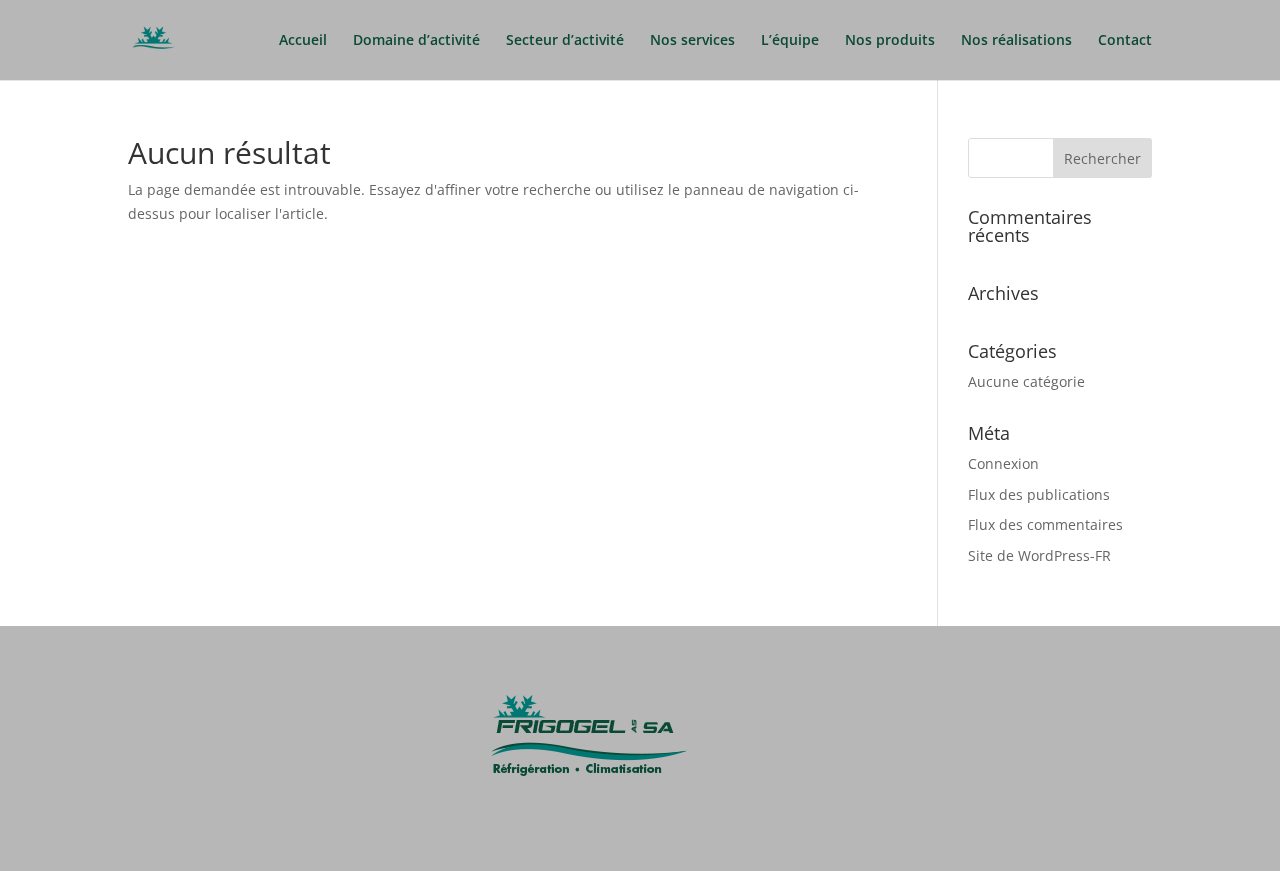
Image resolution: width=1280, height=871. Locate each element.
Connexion (1003, 463)
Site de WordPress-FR (1039, 555)
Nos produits (890, 41)
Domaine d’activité (416, 41)
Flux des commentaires (1045, 524)
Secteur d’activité (565, 41)
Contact (1125, 41)
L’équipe (790, 41)
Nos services (692, 41)
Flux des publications (1039, 494)
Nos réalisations (1016, 41)
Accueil (303, 41)
